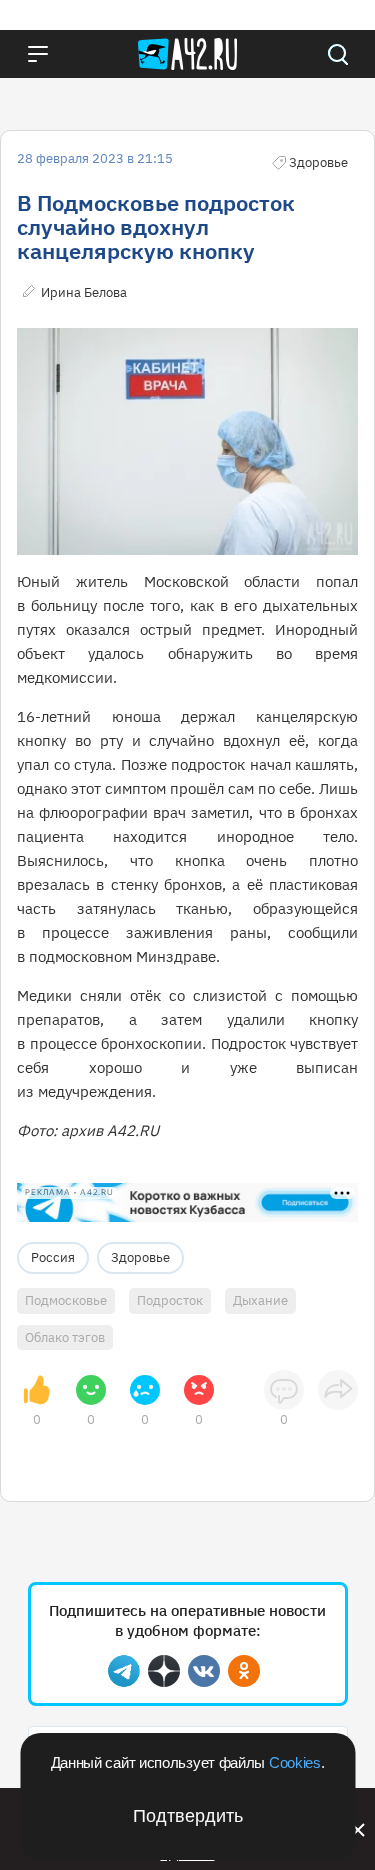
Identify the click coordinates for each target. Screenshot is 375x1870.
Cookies (295, 1762)
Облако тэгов (65, 1337)
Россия (53, 1257)
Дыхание (260, 1300)
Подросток (170, 1300)
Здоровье (140, 1257)
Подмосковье (66, 1300)
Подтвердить (188, 1816)
